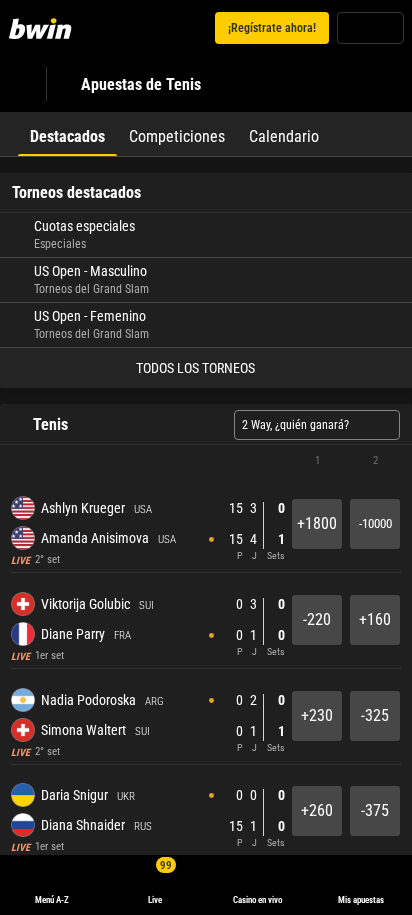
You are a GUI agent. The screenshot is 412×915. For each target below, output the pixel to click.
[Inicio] (44, 28)
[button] (206, 461)
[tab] (67, 134)
